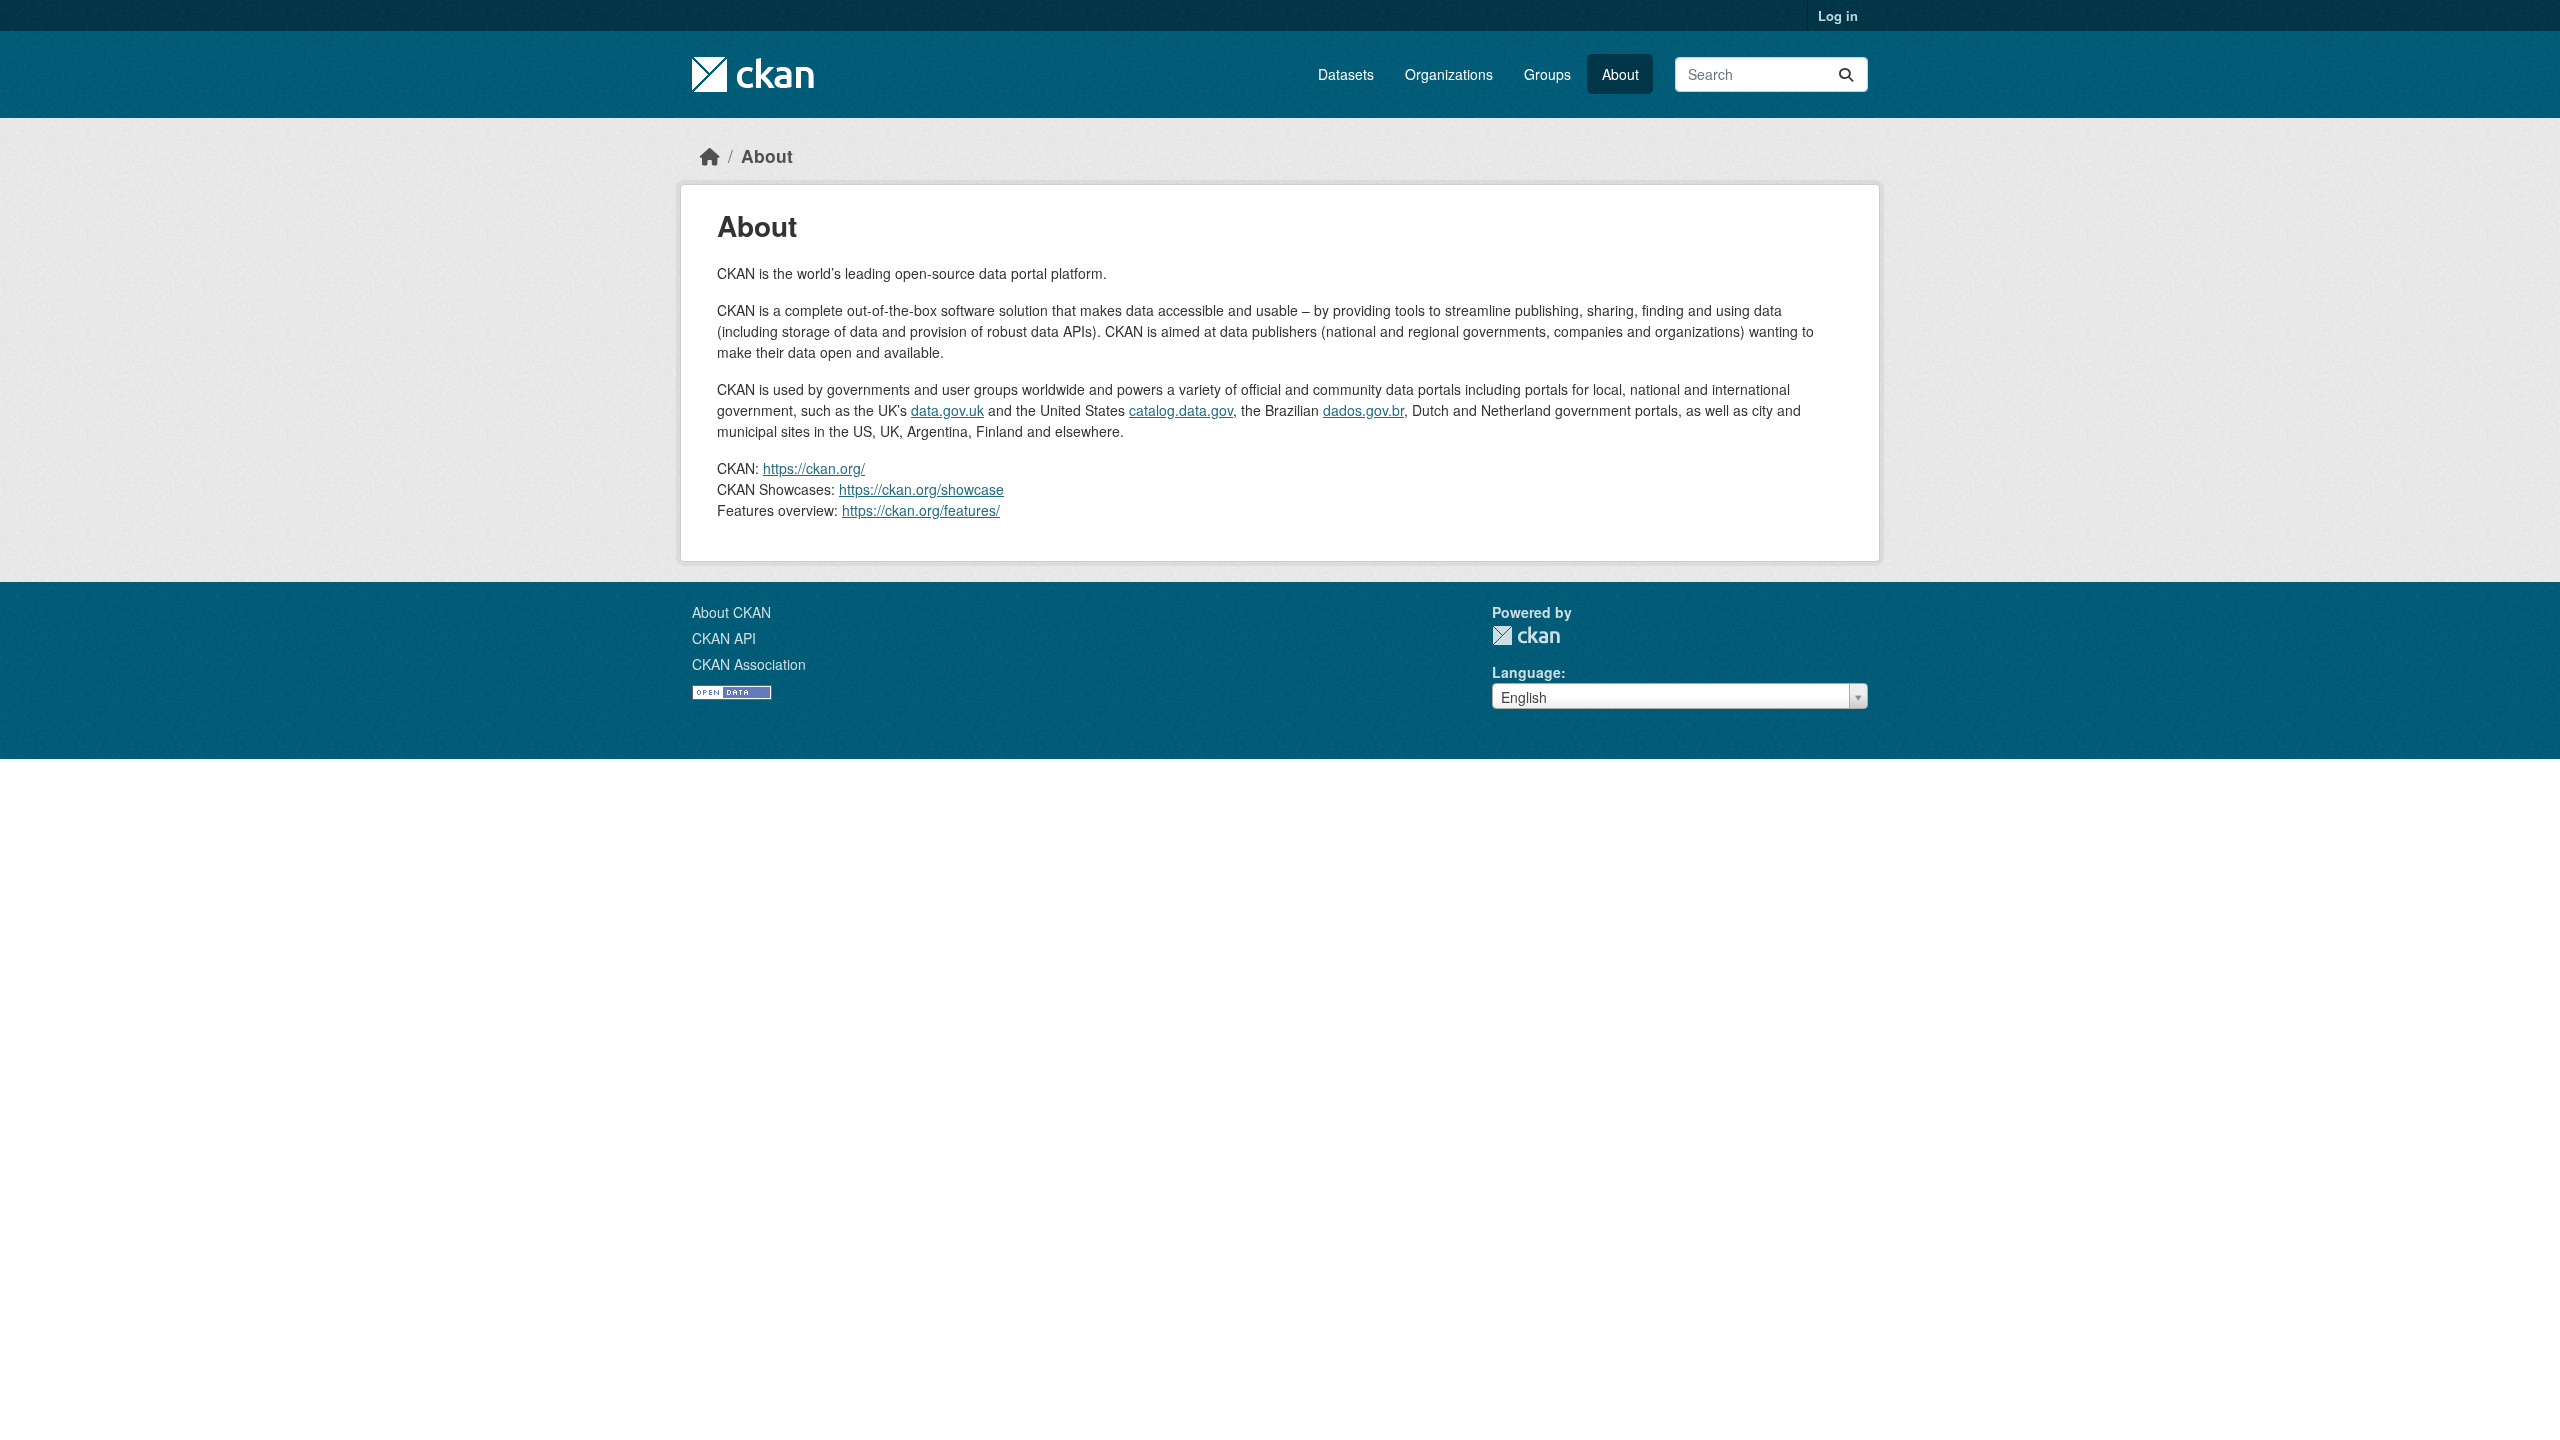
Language (1526, 672)
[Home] (710, 155)
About (1620, 74)
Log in (1838, 15)
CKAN (1526, 635)
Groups (1547, 74)
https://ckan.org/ (814, 468)
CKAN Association (749, 664)
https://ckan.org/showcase (921, 489)
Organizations (1449, 74)
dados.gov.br (1363, 410)
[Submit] (1846, 74)
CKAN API (724, 638)
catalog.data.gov (1181, 410)
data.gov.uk (947, 410)
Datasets (1346, 74)
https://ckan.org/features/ (921, 510)
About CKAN (731, 612)
